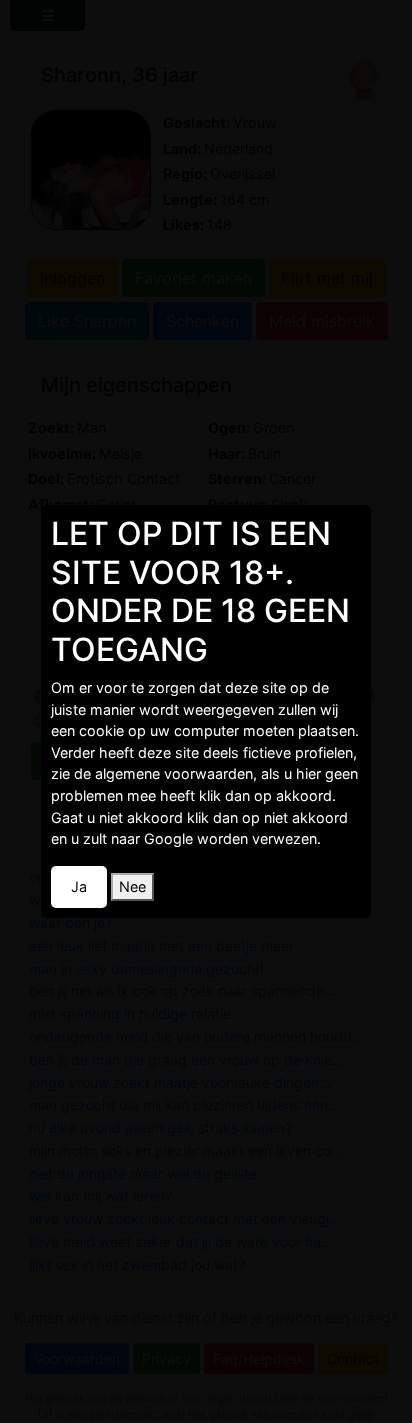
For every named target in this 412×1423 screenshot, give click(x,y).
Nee (132, 886)
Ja (79, 886)
